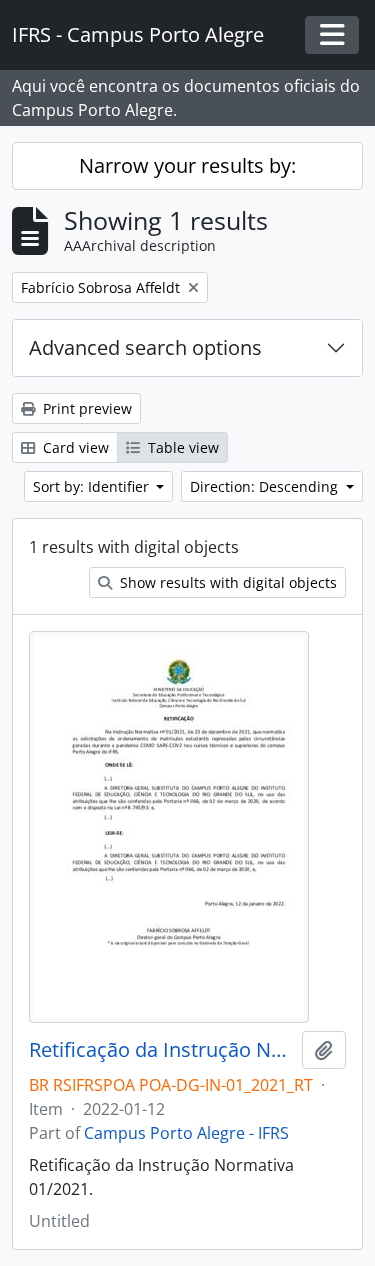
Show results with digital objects (226, 582)
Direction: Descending (266, 486)
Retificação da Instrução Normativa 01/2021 (161, 1050)
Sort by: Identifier (93, 486)
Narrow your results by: (187, 165)
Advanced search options (145, 347)
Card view (74, 447)
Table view (181, 447)
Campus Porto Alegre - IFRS (186, 1133)
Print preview (85, 408)
